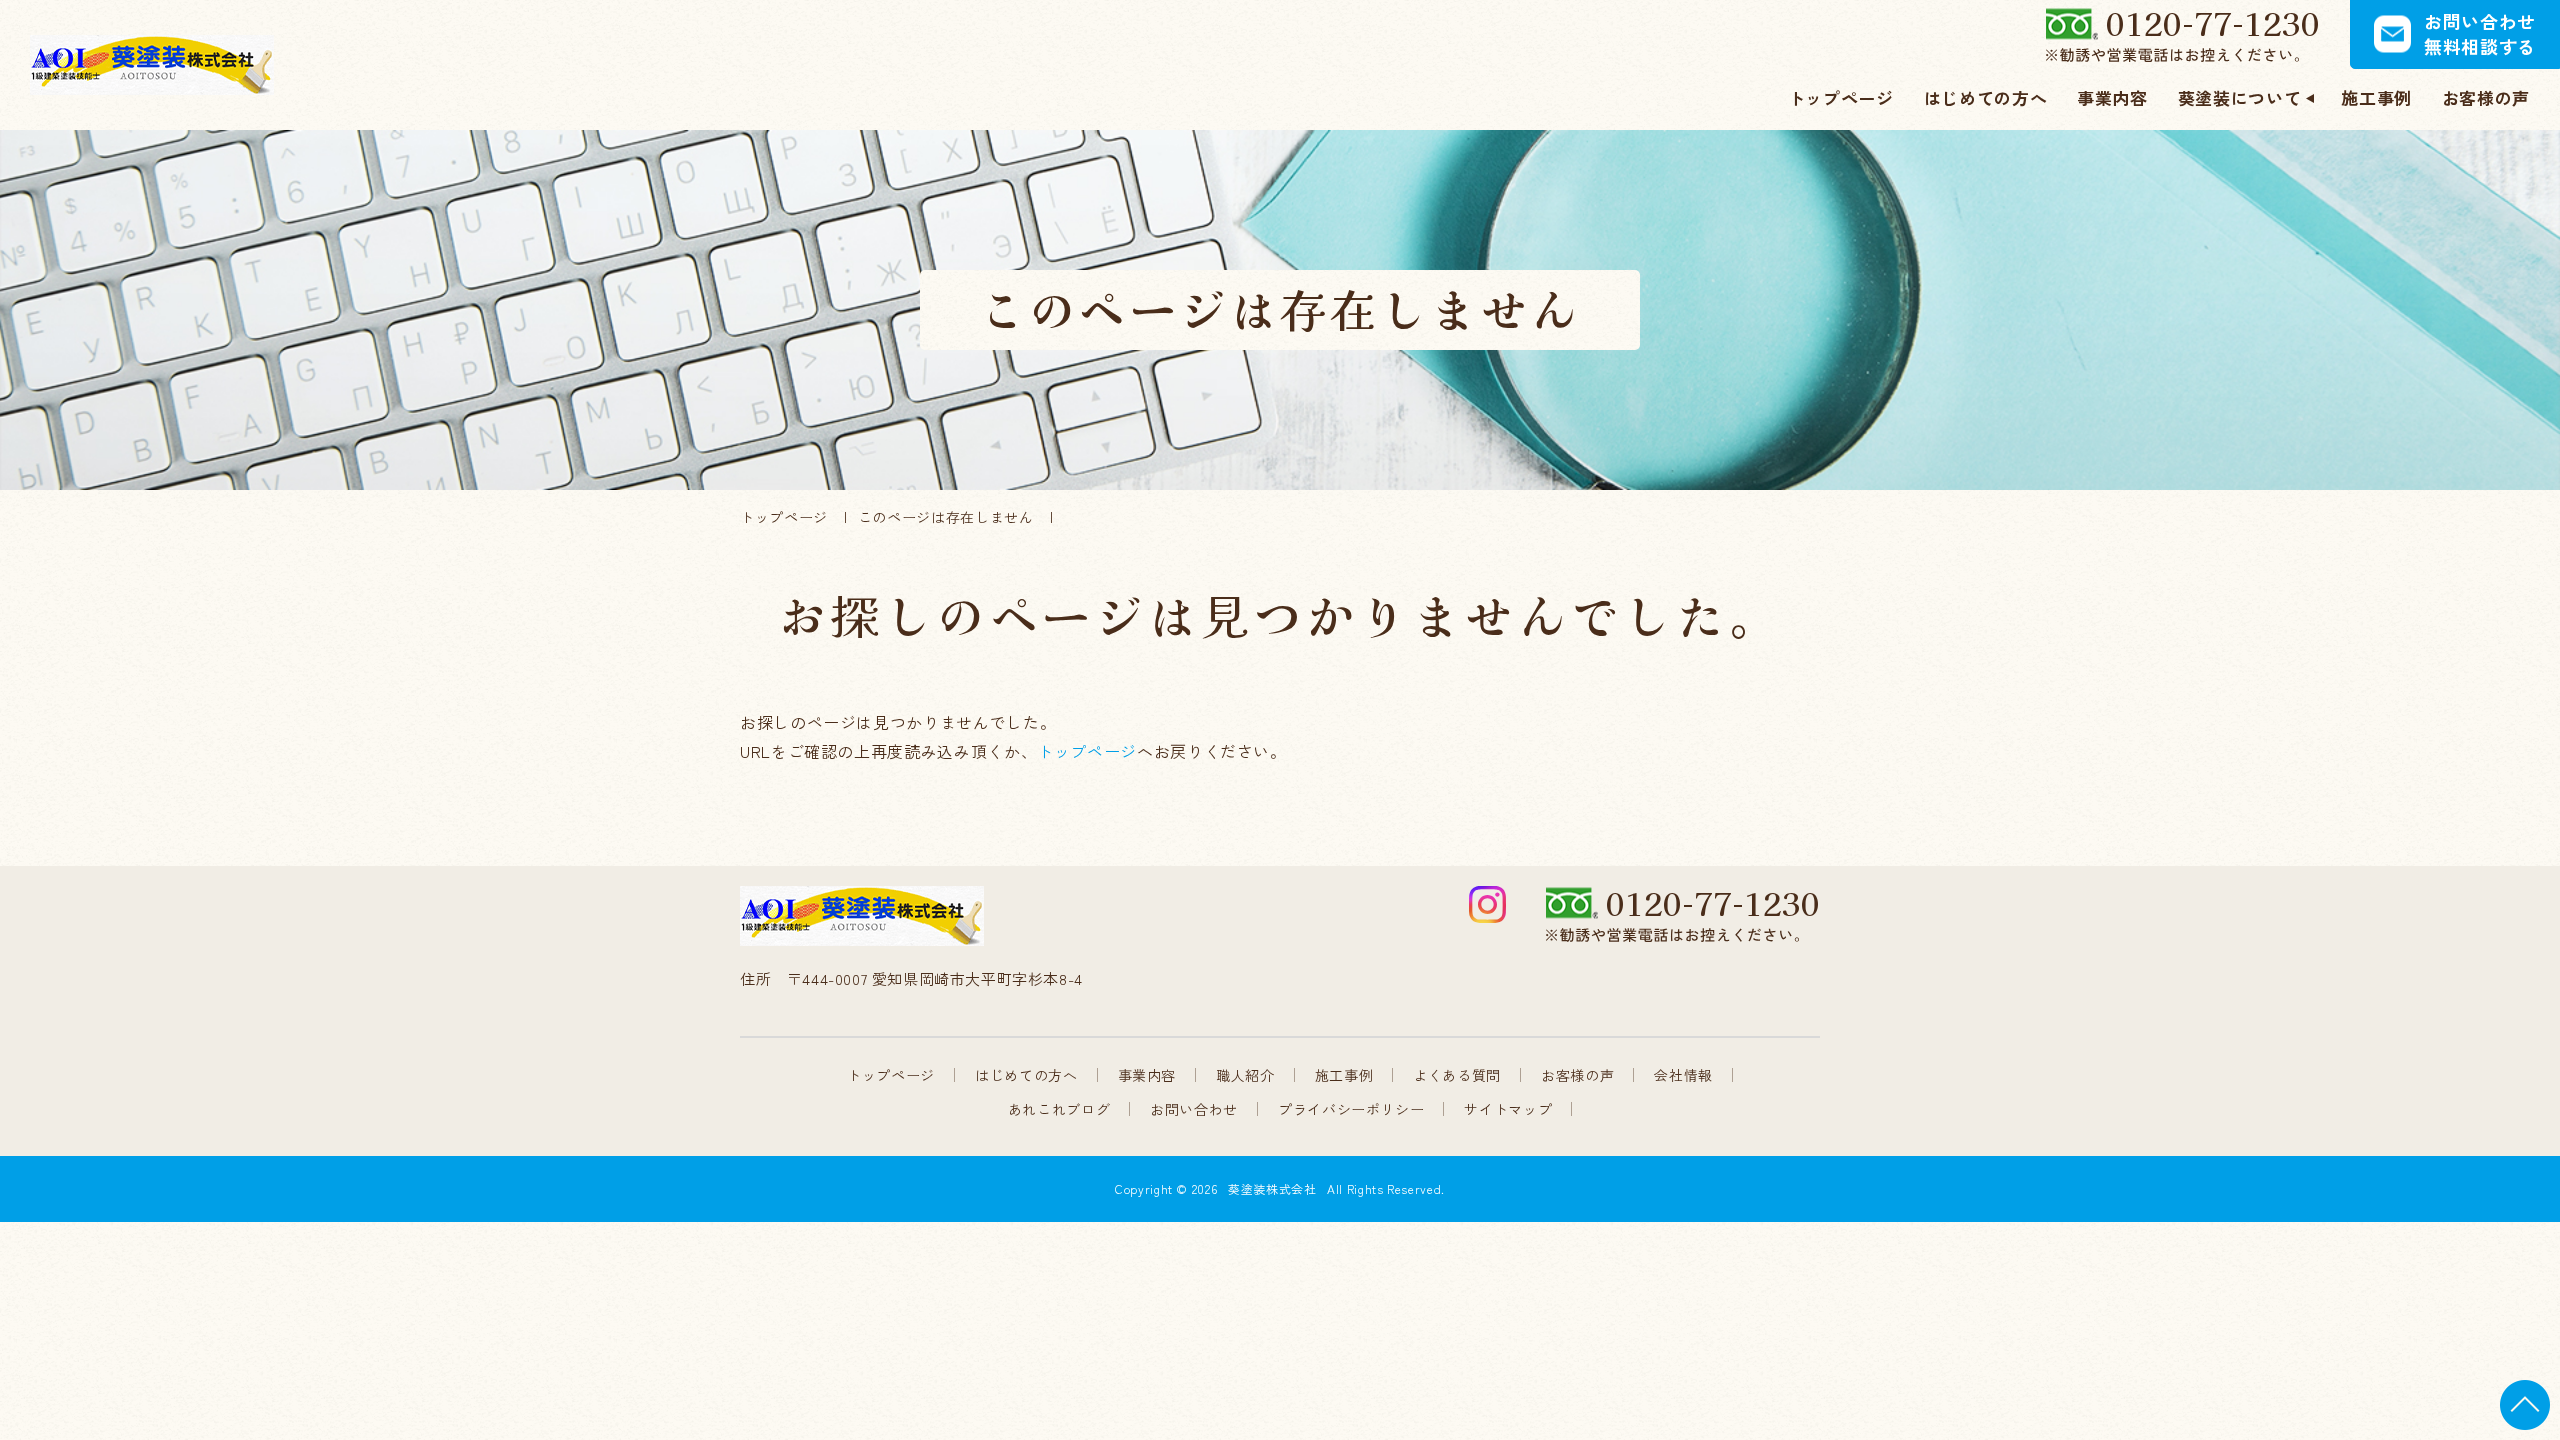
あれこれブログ (1059, 1109)
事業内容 (1147, 1075)
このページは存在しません (946, 517)
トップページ (784, 517)
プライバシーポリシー (1351, 1109)
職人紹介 (1245, 1075)
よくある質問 (1457, 1075)
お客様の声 (1577, 1075)
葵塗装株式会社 (1272, 1188)
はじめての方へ (1026, 1075)
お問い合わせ (1194, 1109)
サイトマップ (1508, 1109)
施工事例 (1344, 1075)
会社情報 (1683, 1075)
